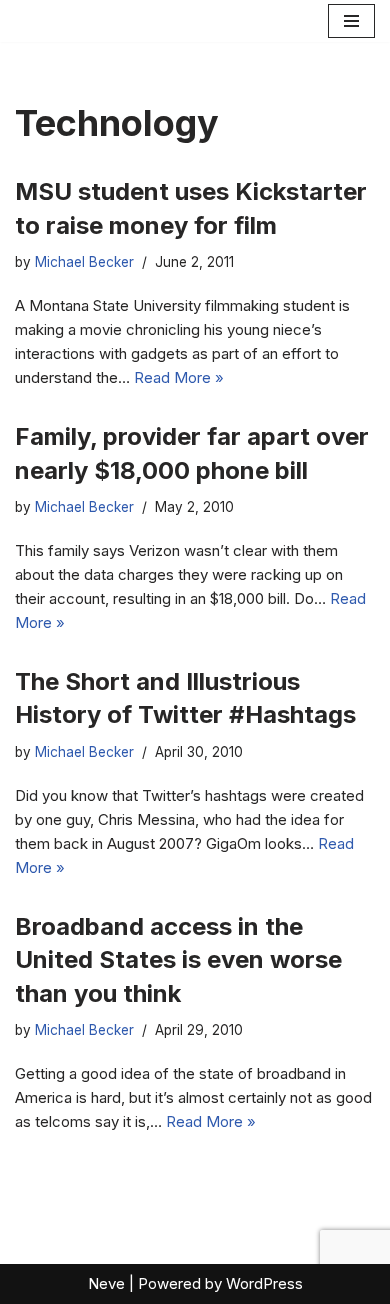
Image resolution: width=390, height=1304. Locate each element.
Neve (106, 1283)
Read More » (179, 377)
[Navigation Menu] (351, 21)
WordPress (264, 1283)
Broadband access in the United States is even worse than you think (178, 960)
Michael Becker (84, 262)
